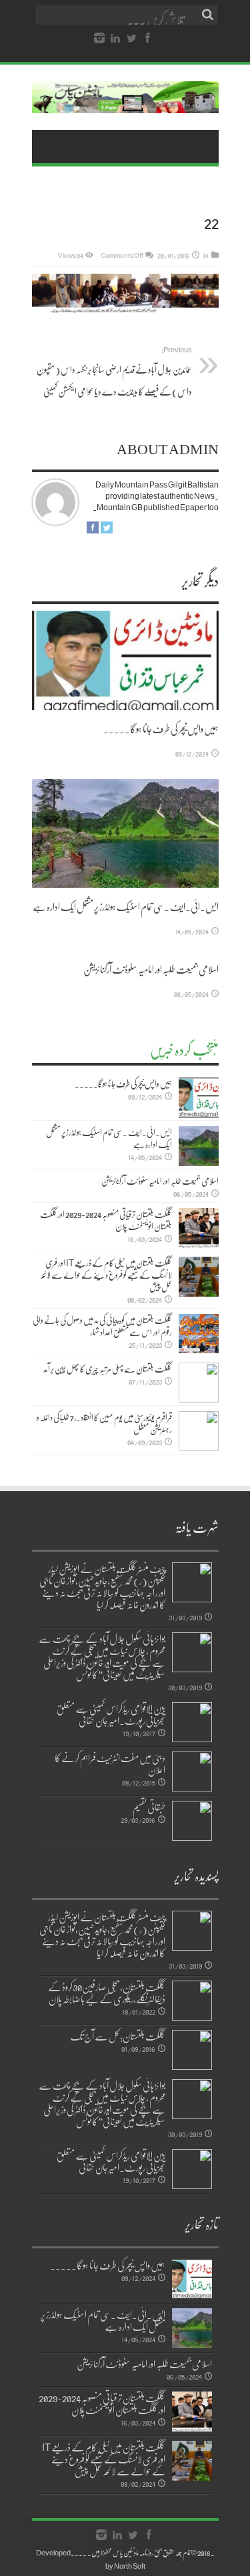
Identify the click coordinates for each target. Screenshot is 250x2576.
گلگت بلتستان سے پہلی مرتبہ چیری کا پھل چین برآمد (108, 1369)
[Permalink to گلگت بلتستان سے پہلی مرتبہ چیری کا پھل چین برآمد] (199, 1383)
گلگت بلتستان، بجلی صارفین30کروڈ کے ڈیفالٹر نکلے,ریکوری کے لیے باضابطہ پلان (107, 1993)
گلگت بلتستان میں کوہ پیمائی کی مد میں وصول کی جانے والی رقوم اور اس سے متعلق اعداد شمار (102, 1326)
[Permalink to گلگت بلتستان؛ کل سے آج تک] (192, 2050)
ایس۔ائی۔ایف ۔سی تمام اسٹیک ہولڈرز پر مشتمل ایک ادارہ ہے (126, 906)
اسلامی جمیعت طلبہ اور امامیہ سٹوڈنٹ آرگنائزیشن (151, 969)
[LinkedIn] (115, 39)
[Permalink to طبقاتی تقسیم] (192, 1821)
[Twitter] (131, 39)
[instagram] (99, 39)
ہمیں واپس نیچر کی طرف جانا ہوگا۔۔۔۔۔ (161, 729)
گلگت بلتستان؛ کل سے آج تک (118, 2036)
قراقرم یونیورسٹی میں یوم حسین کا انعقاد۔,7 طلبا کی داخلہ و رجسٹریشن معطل (104, 1423)
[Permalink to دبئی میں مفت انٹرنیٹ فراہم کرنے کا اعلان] (192, 1771)
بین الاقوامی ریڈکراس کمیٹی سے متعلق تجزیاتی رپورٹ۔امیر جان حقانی (111, 1714)
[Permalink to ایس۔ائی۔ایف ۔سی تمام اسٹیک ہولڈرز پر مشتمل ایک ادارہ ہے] (125, 833)
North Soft (130, 2566)
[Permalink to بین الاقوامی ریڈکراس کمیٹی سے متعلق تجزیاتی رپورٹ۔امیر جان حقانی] (192, 1722)
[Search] (209, 15)
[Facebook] (147, 39)
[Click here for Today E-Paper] (125, 97)
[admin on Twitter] (107, 527)
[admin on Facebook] (93, 527)
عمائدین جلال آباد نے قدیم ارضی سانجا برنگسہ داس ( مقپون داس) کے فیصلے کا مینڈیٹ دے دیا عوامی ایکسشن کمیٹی (114, 371)
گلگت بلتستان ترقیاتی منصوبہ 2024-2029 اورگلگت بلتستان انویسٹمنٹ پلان (106, 1220)
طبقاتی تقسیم (149, 1807)
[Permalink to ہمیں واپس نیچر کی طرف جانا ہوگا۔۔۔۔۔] (125, 660)
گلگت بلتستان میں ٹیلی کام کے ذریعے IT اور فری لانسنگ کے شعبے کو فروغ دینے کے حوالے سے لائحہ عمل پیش (106, 1275)
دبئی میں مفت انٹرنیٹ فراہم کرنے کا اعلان (110, 1764)
